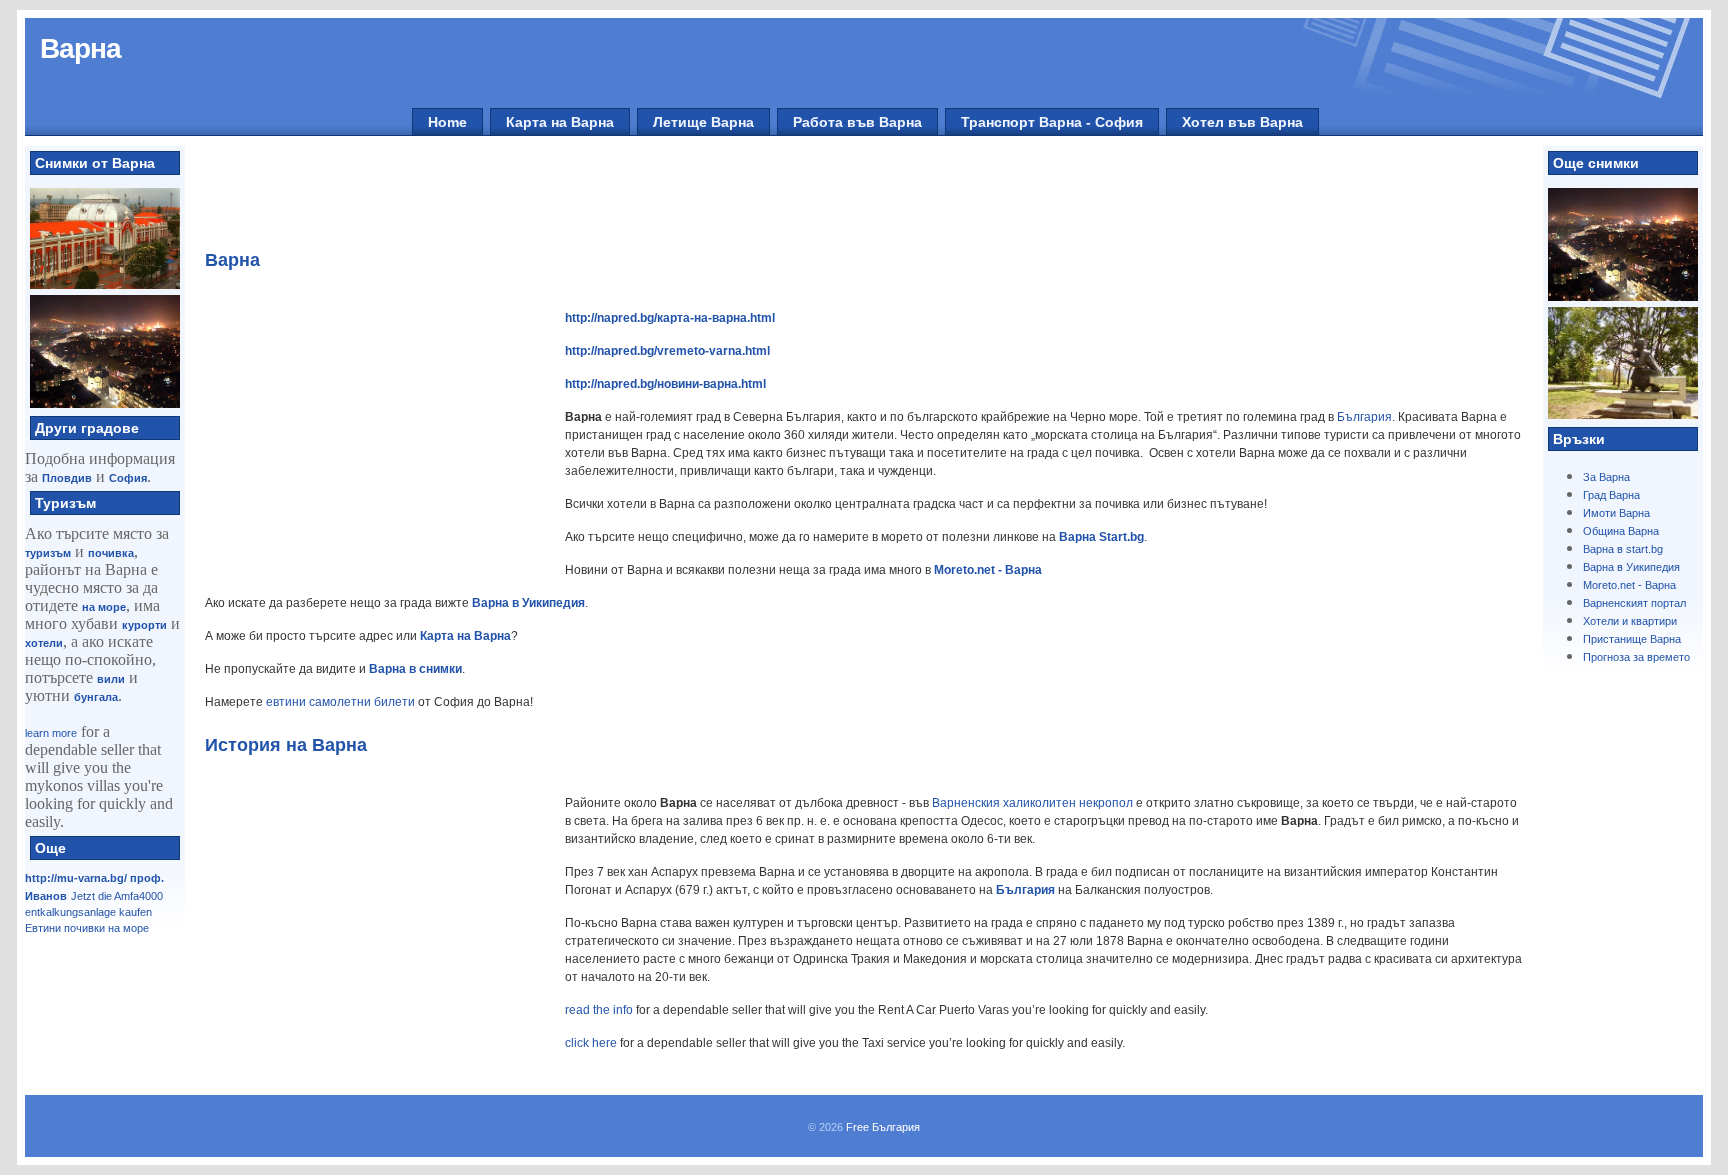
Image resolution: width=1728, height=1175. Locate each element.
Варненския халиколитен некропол (1032, 803)
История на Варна (286, 745)
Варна (80, 48)
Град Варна (1611, 495)
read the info (599, 1010)
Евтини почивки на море (87, 928)
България (1364, 417)
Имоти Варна (1616, 513)
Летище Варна (703, 122)
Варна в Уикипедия (1631, 567)
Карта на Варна (560, 122)
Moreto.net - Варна (1629, 585)
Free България (883, 1127)
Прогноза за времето (1636, 657)
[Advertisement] (853, 201)
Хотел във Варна (1242, 122)
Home (447, 122)
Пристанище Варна (1632, 639)
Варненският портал (1634, 603)
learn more (51, 733)
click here (591, 1043)
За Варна (1606, 477)
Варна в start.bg (1623, 549)
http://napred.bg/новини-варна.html (665, 384)
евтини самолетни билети (340, 702)
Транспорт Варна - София (1052, 122)
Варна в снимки (415, 669)
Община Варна (1621, 531)
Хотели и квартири (1630, 621)
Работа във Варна (857, 122)
